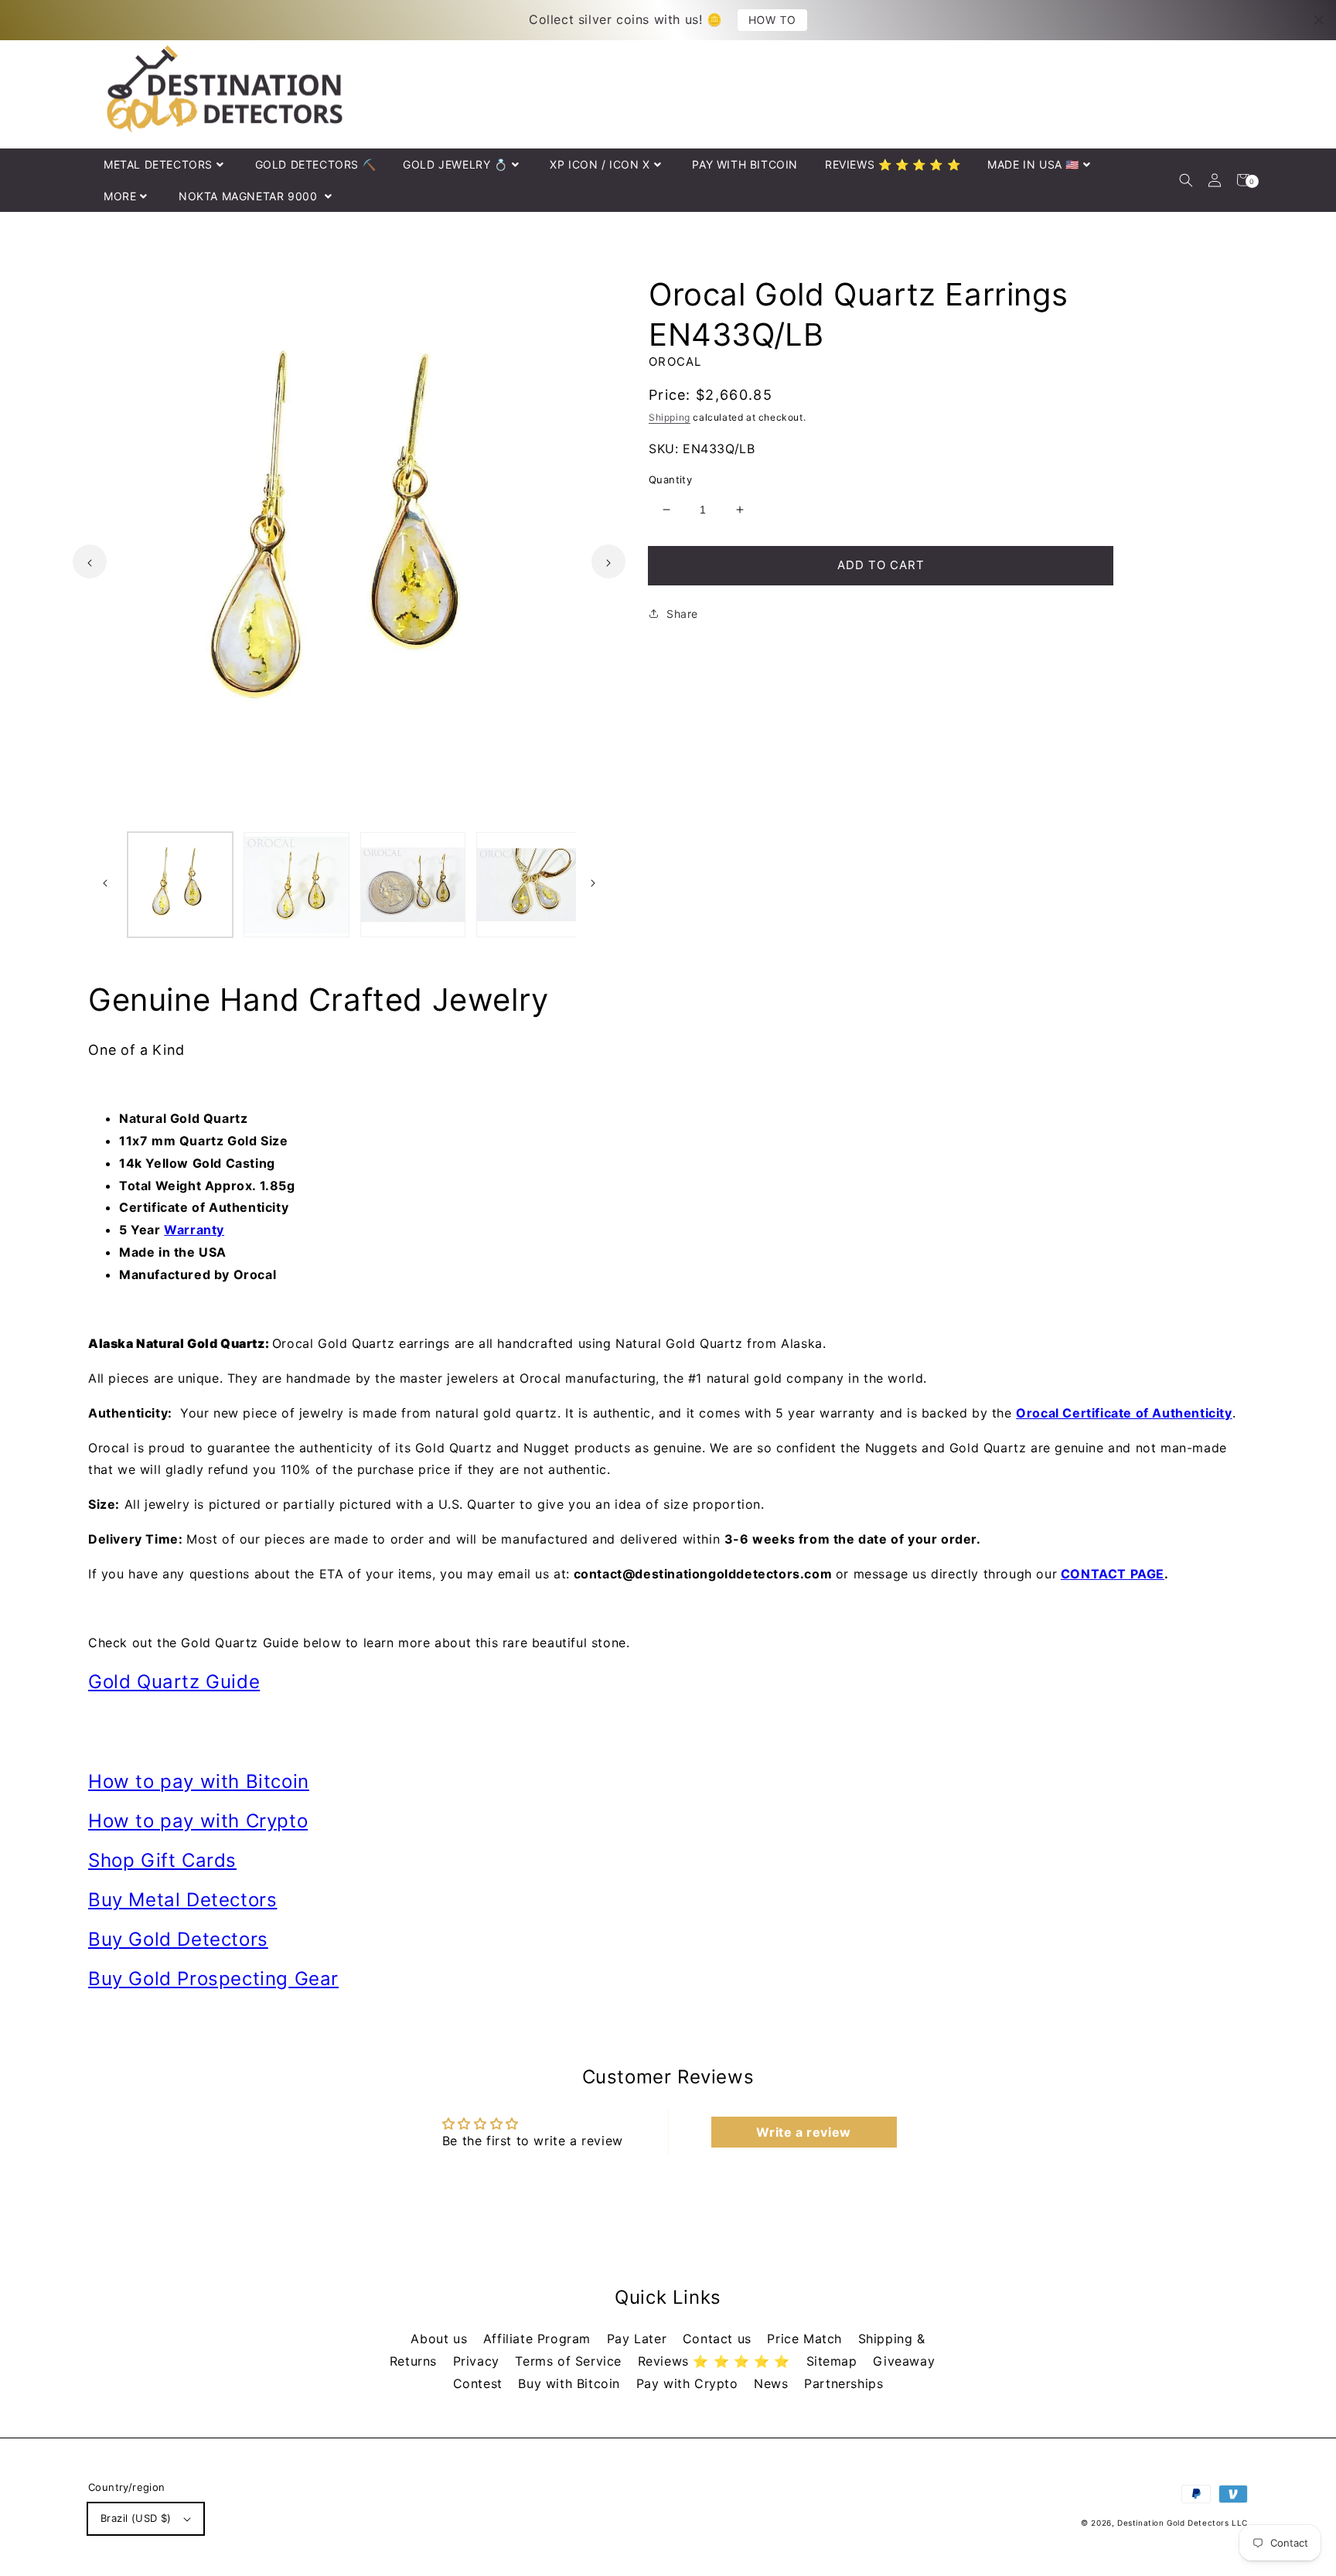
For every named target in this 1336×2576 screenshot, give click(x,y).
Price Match (806, 2339)
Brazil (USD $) (136, 2518)
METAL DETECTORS (158, 164)
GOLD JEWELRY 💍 (455, 164)
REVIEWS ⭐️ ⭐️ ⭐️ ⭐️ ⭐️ (893, 164)
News (773, 2383)
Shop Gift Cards (162, 1860)
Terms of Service (570, 2361)
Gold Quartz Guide (174, 1682)
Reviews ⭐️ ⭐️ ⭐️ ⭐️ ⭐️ (716, 2361)
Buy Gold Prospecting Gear (213, 1979)
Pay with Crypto (690, 2383)
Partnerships (844, 2383)
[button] (1186, 180)
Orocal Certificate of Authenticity (1124, 1413)
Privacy (479, 2361)
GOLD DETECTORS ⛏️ (316, 164)
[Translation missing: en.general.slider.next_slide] (608, 561)
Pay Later (639, 2339)
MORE (120, 196)
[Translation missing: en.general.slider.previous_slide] (90, 561)
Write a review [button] (803, 2132)
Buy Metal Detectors (182, 1900)
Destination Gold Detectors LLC (1183, 2523)
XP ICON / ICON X (600, 164)
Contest (480, 2383)
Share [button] (682, 614)
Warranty (194, 1230)
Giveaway (904, 2361)
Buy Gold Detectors (178, 1939)
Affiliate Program (539, 2339)
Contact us (719, 2339)
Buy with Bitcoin (571, 2383)
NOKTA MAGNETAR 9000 (250, 196)
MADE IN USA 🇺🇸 (1033, 164)
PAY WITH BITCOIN (745, 164)
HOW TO (772, 20)
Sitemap (834, 2361)
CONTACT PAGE (1113, 1574)
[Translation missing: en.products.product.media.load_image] (180, 885)
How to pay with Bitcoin (199, 1781)
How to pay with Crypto (198, 1821)
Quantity (670, 479)
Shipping (670, 417)
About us (441, 2339)
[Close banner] (1319, 20)
